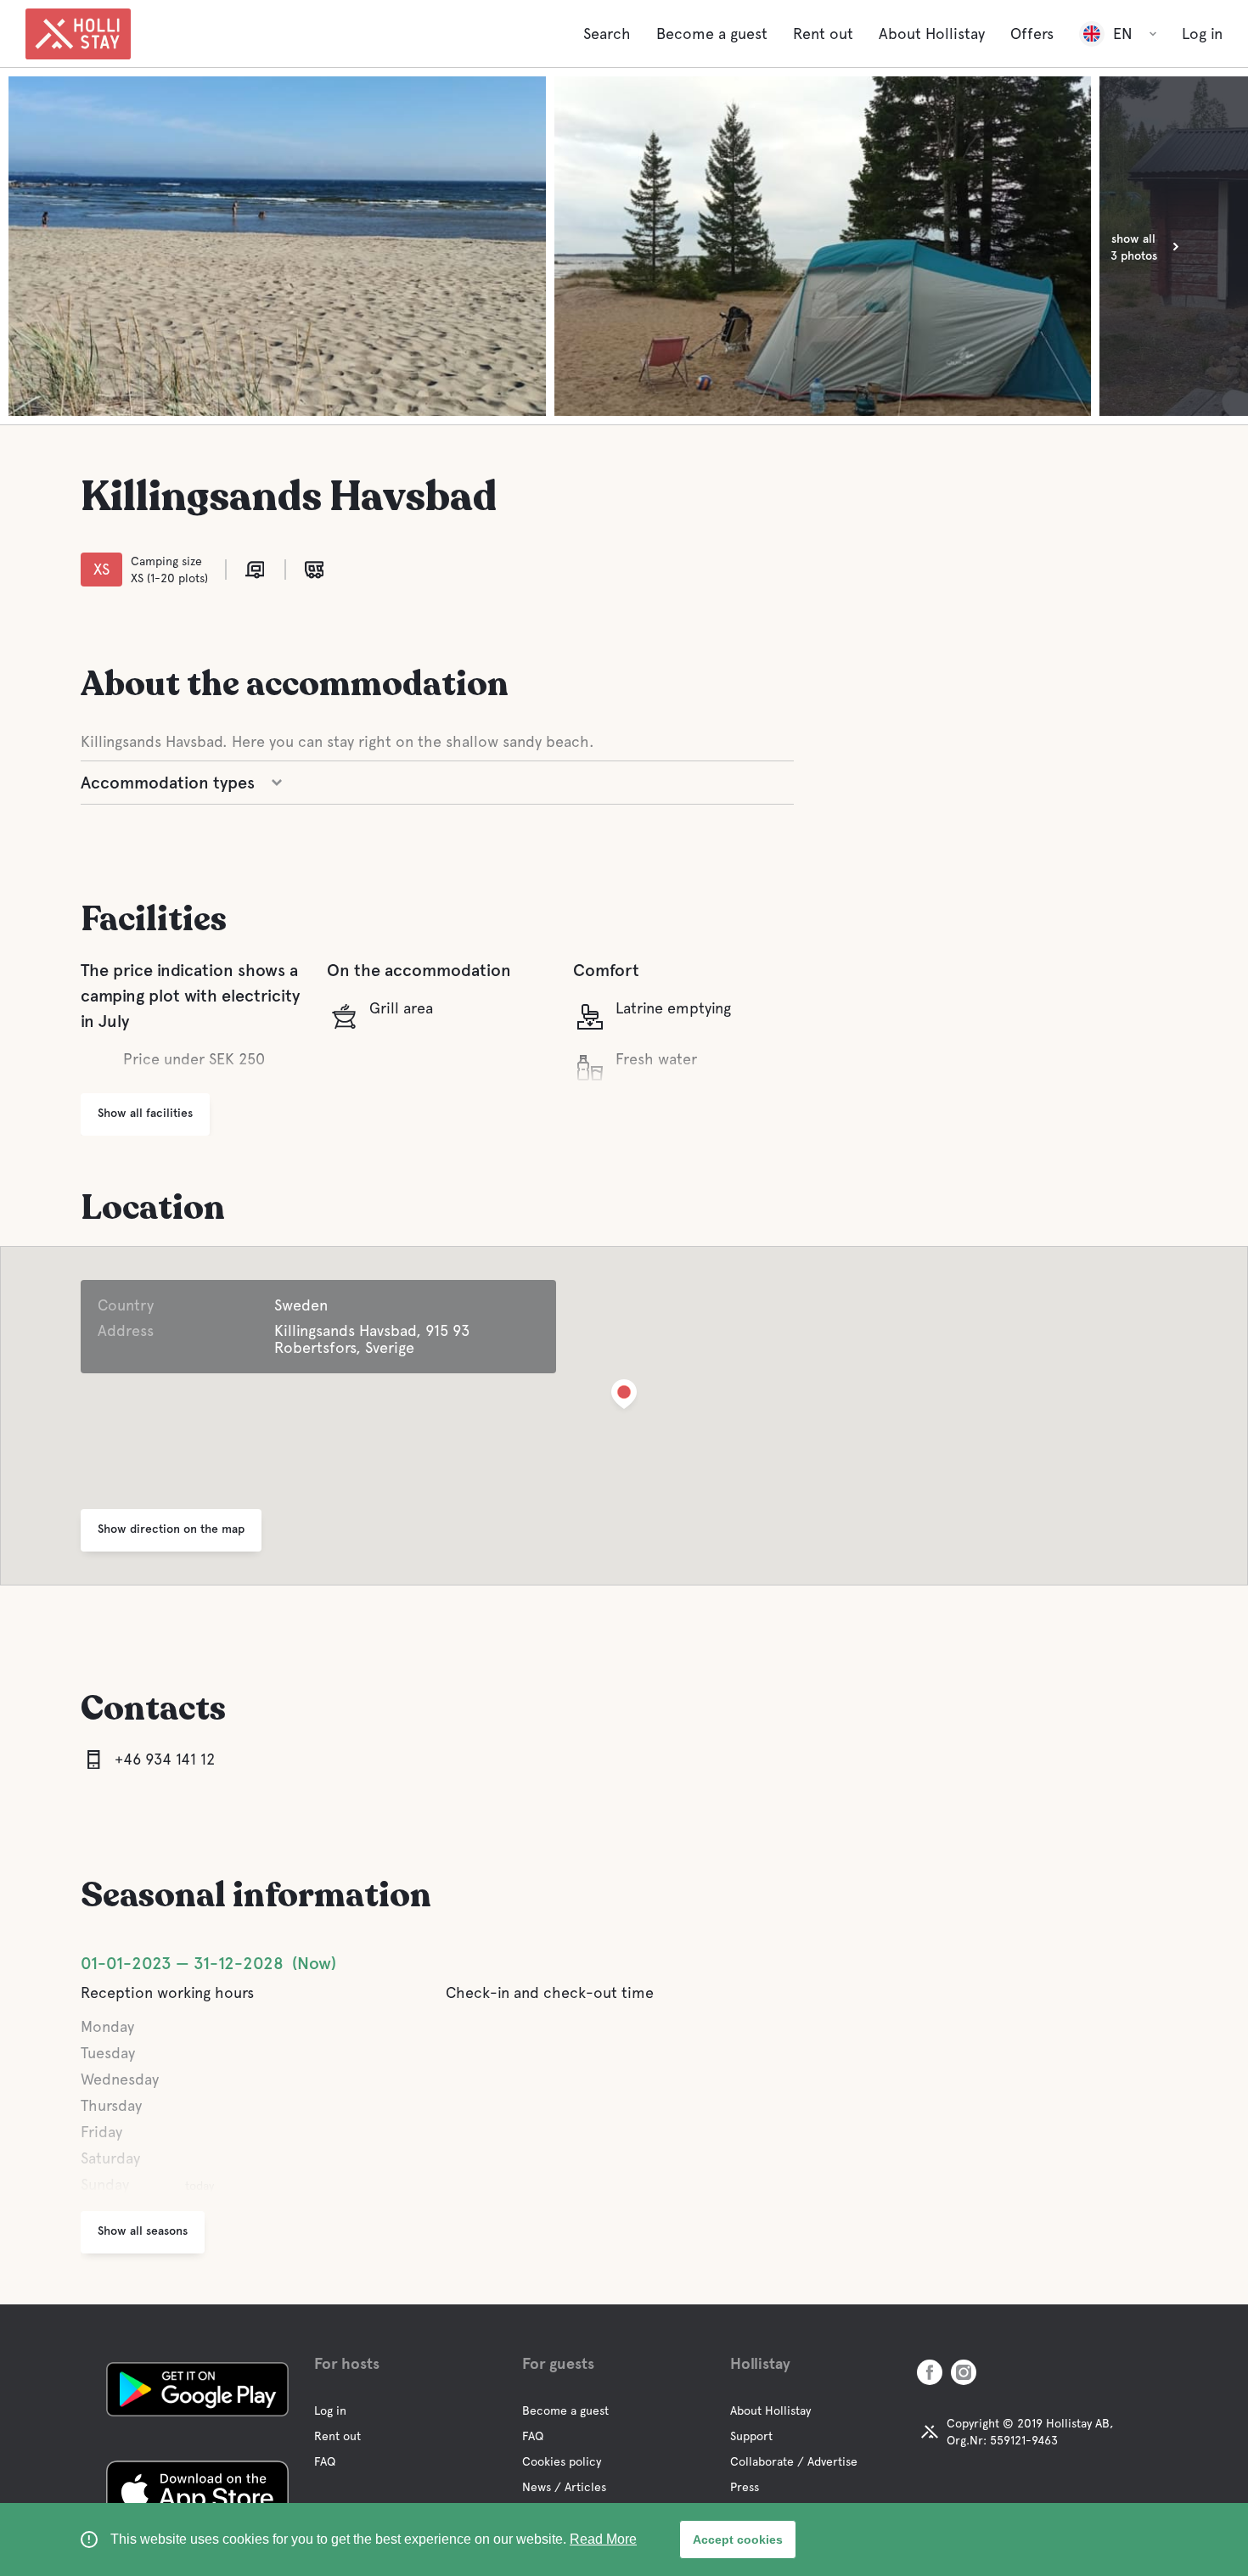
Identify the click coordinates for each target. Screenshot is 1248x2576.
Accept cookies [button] (738, 2540)
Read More (603, 2539)
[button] (624, 1397)
